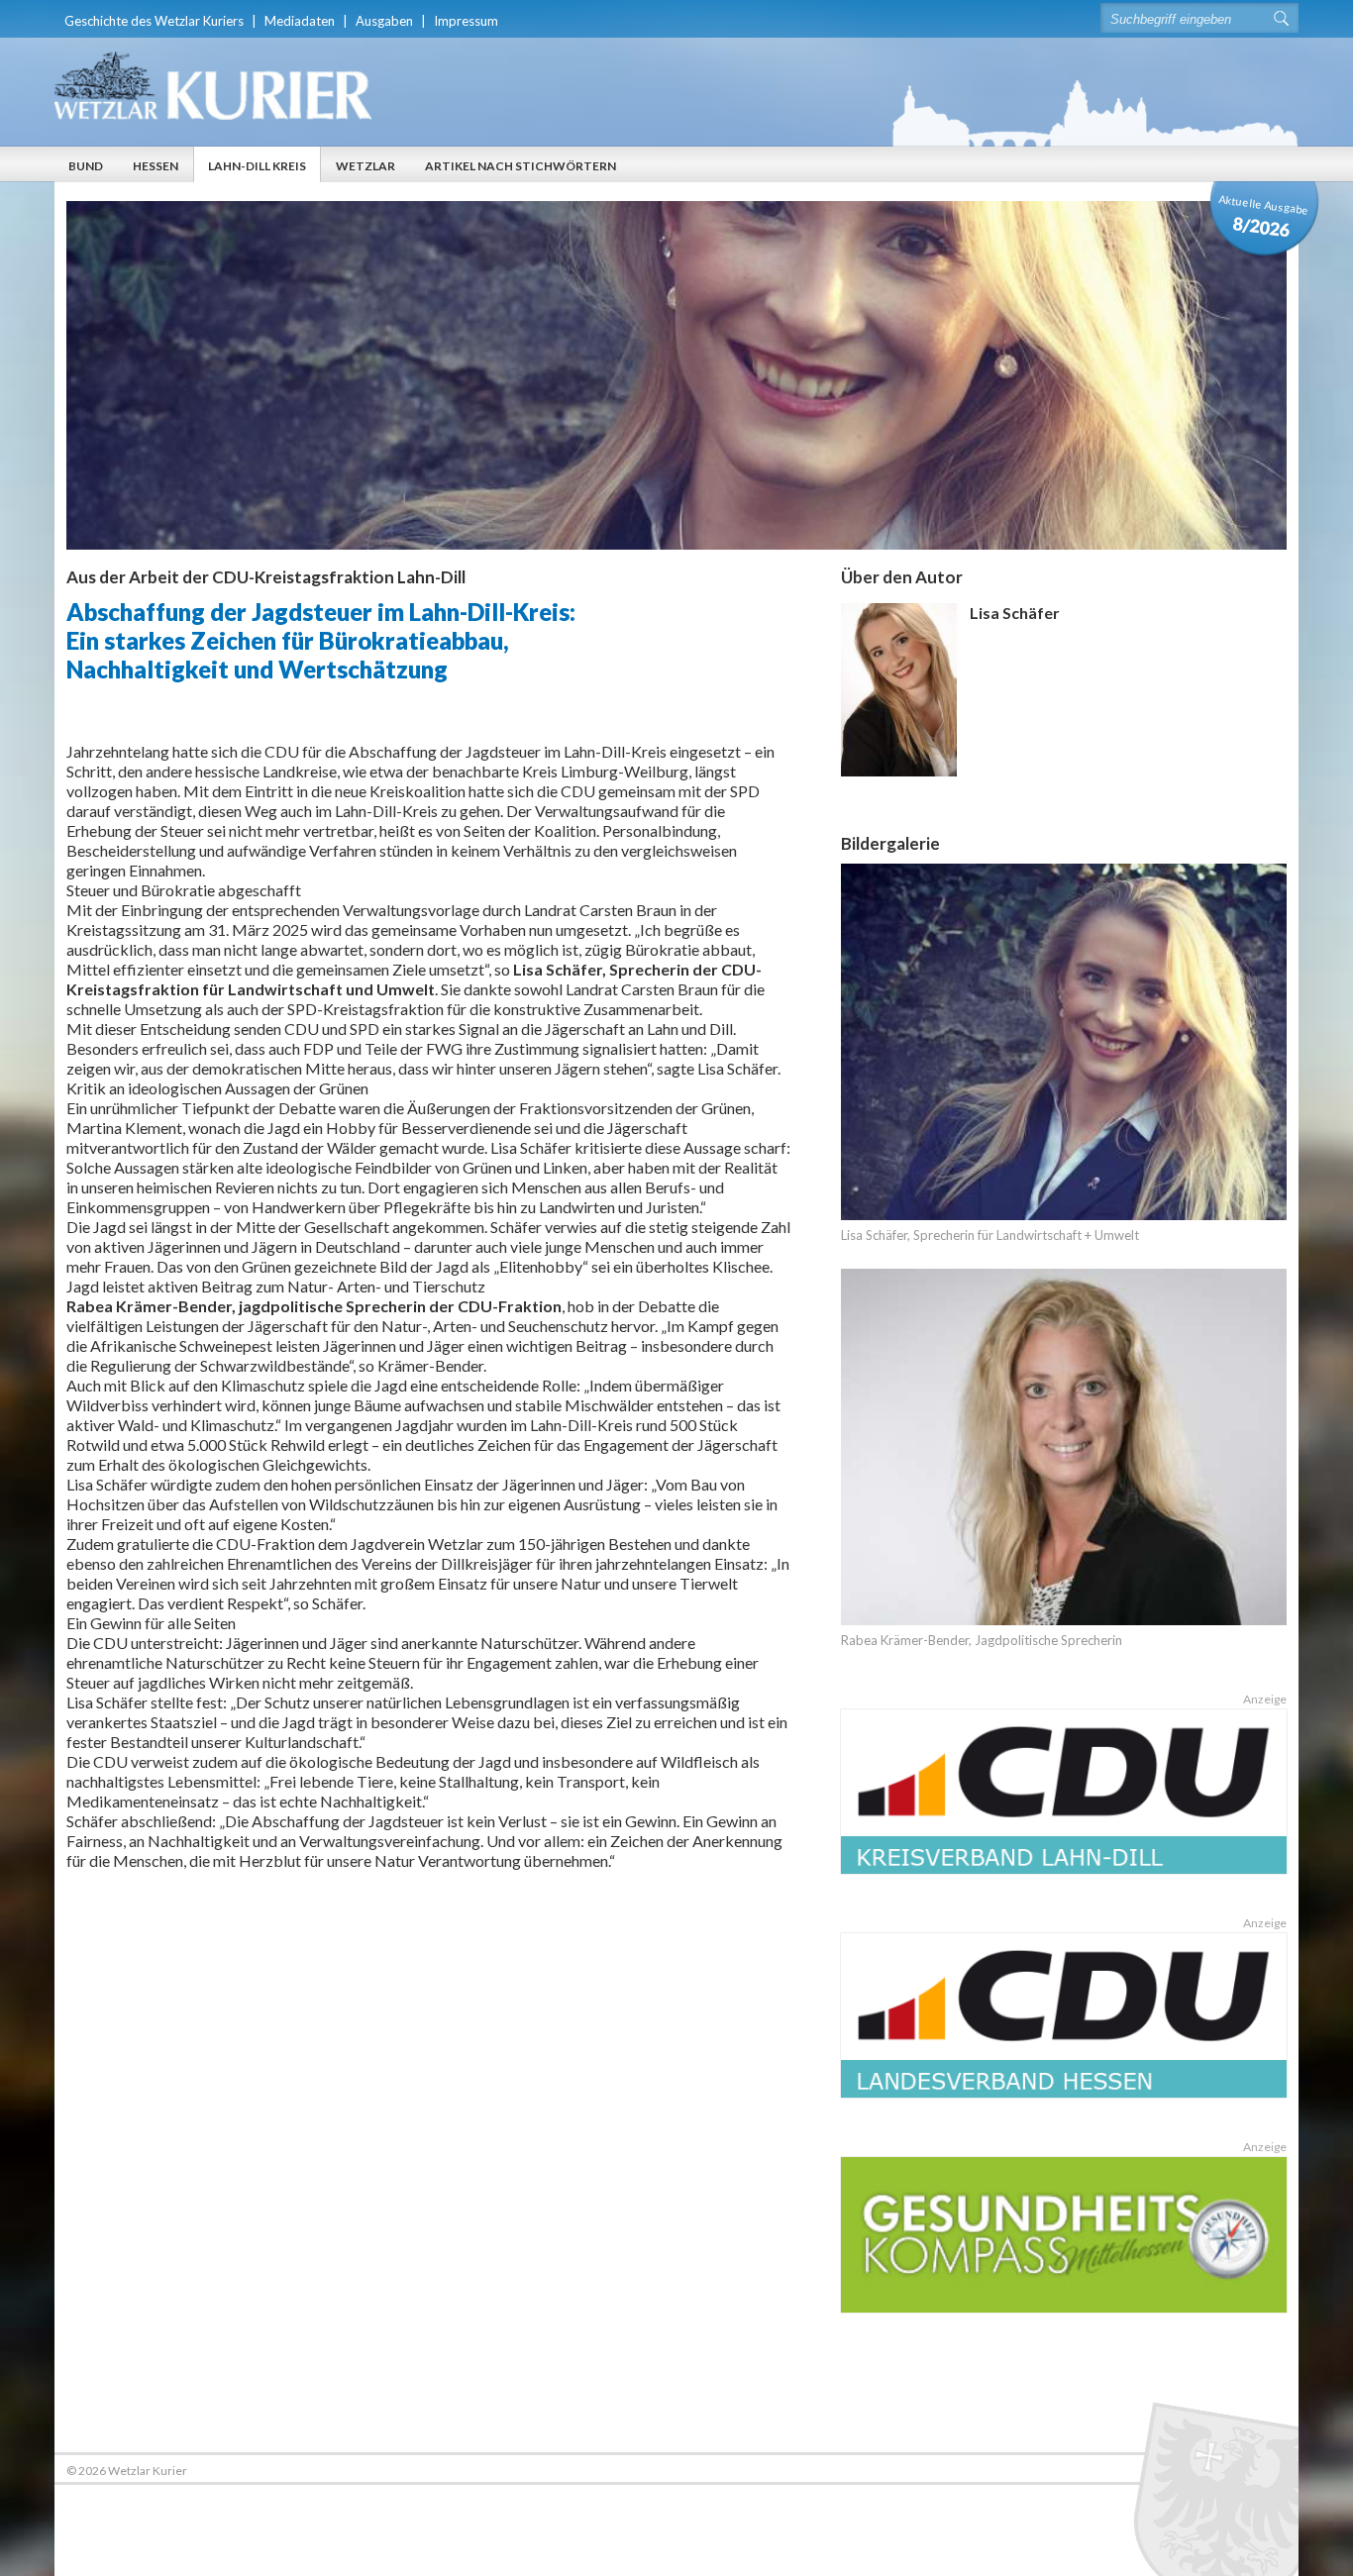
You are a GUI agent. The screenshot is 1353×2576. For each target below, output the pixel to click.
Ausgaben (384, 21)
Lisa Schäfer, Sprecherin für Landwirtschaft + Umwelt (990, 1235)
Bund (86, 166)
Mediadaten (300, 21)
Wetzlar (365, 166)
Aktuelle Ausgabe (1265, 216)
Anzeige (1265, 1699)
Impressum (466, 21)
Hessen (156, 166)
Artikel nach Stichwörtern (520, 166)
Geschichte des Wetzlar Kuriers (154, 21)
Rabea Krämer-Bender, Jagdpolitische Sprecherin (982, 1640)
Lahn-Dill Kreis (257, 166)
